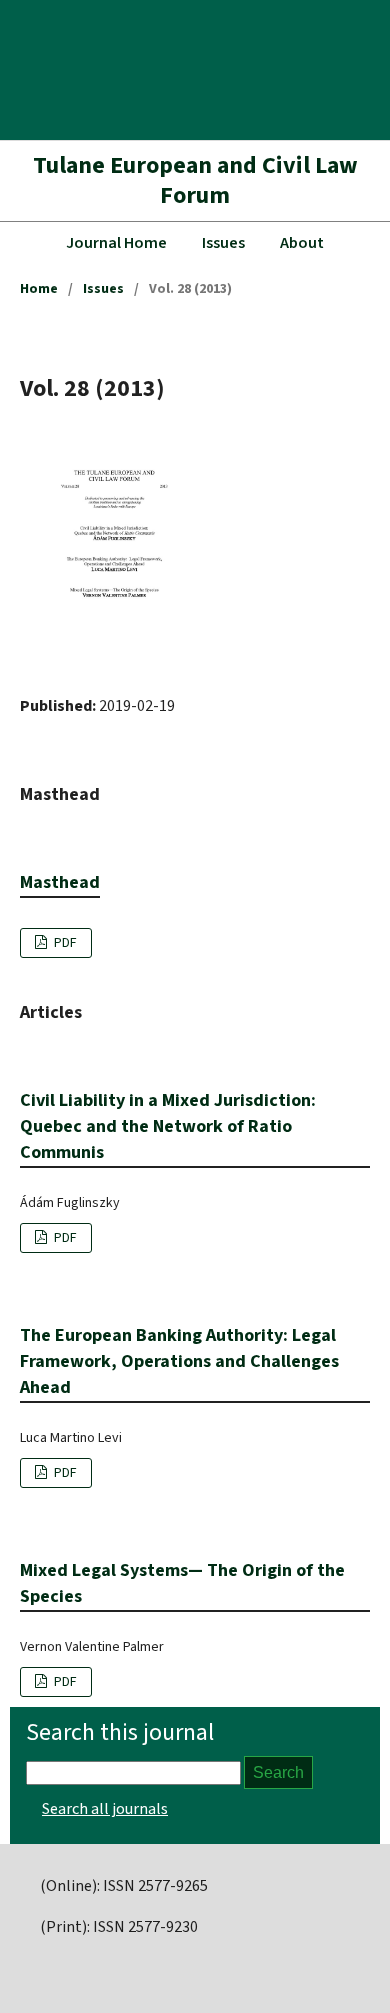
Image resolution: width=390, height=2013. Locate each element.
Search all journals (105, 1809)
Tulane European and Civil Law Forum (195, 180)
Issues (223, 243)
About (302, 243)
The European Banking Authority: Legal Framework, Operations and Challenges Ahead (179, 1361)
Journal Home (116, 243)
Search (278, 1772)
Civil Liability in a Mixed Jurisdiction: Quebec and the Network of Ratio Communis (168, 1126)
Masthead (60, 882)
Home (39, 289)
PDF (64, 943)
